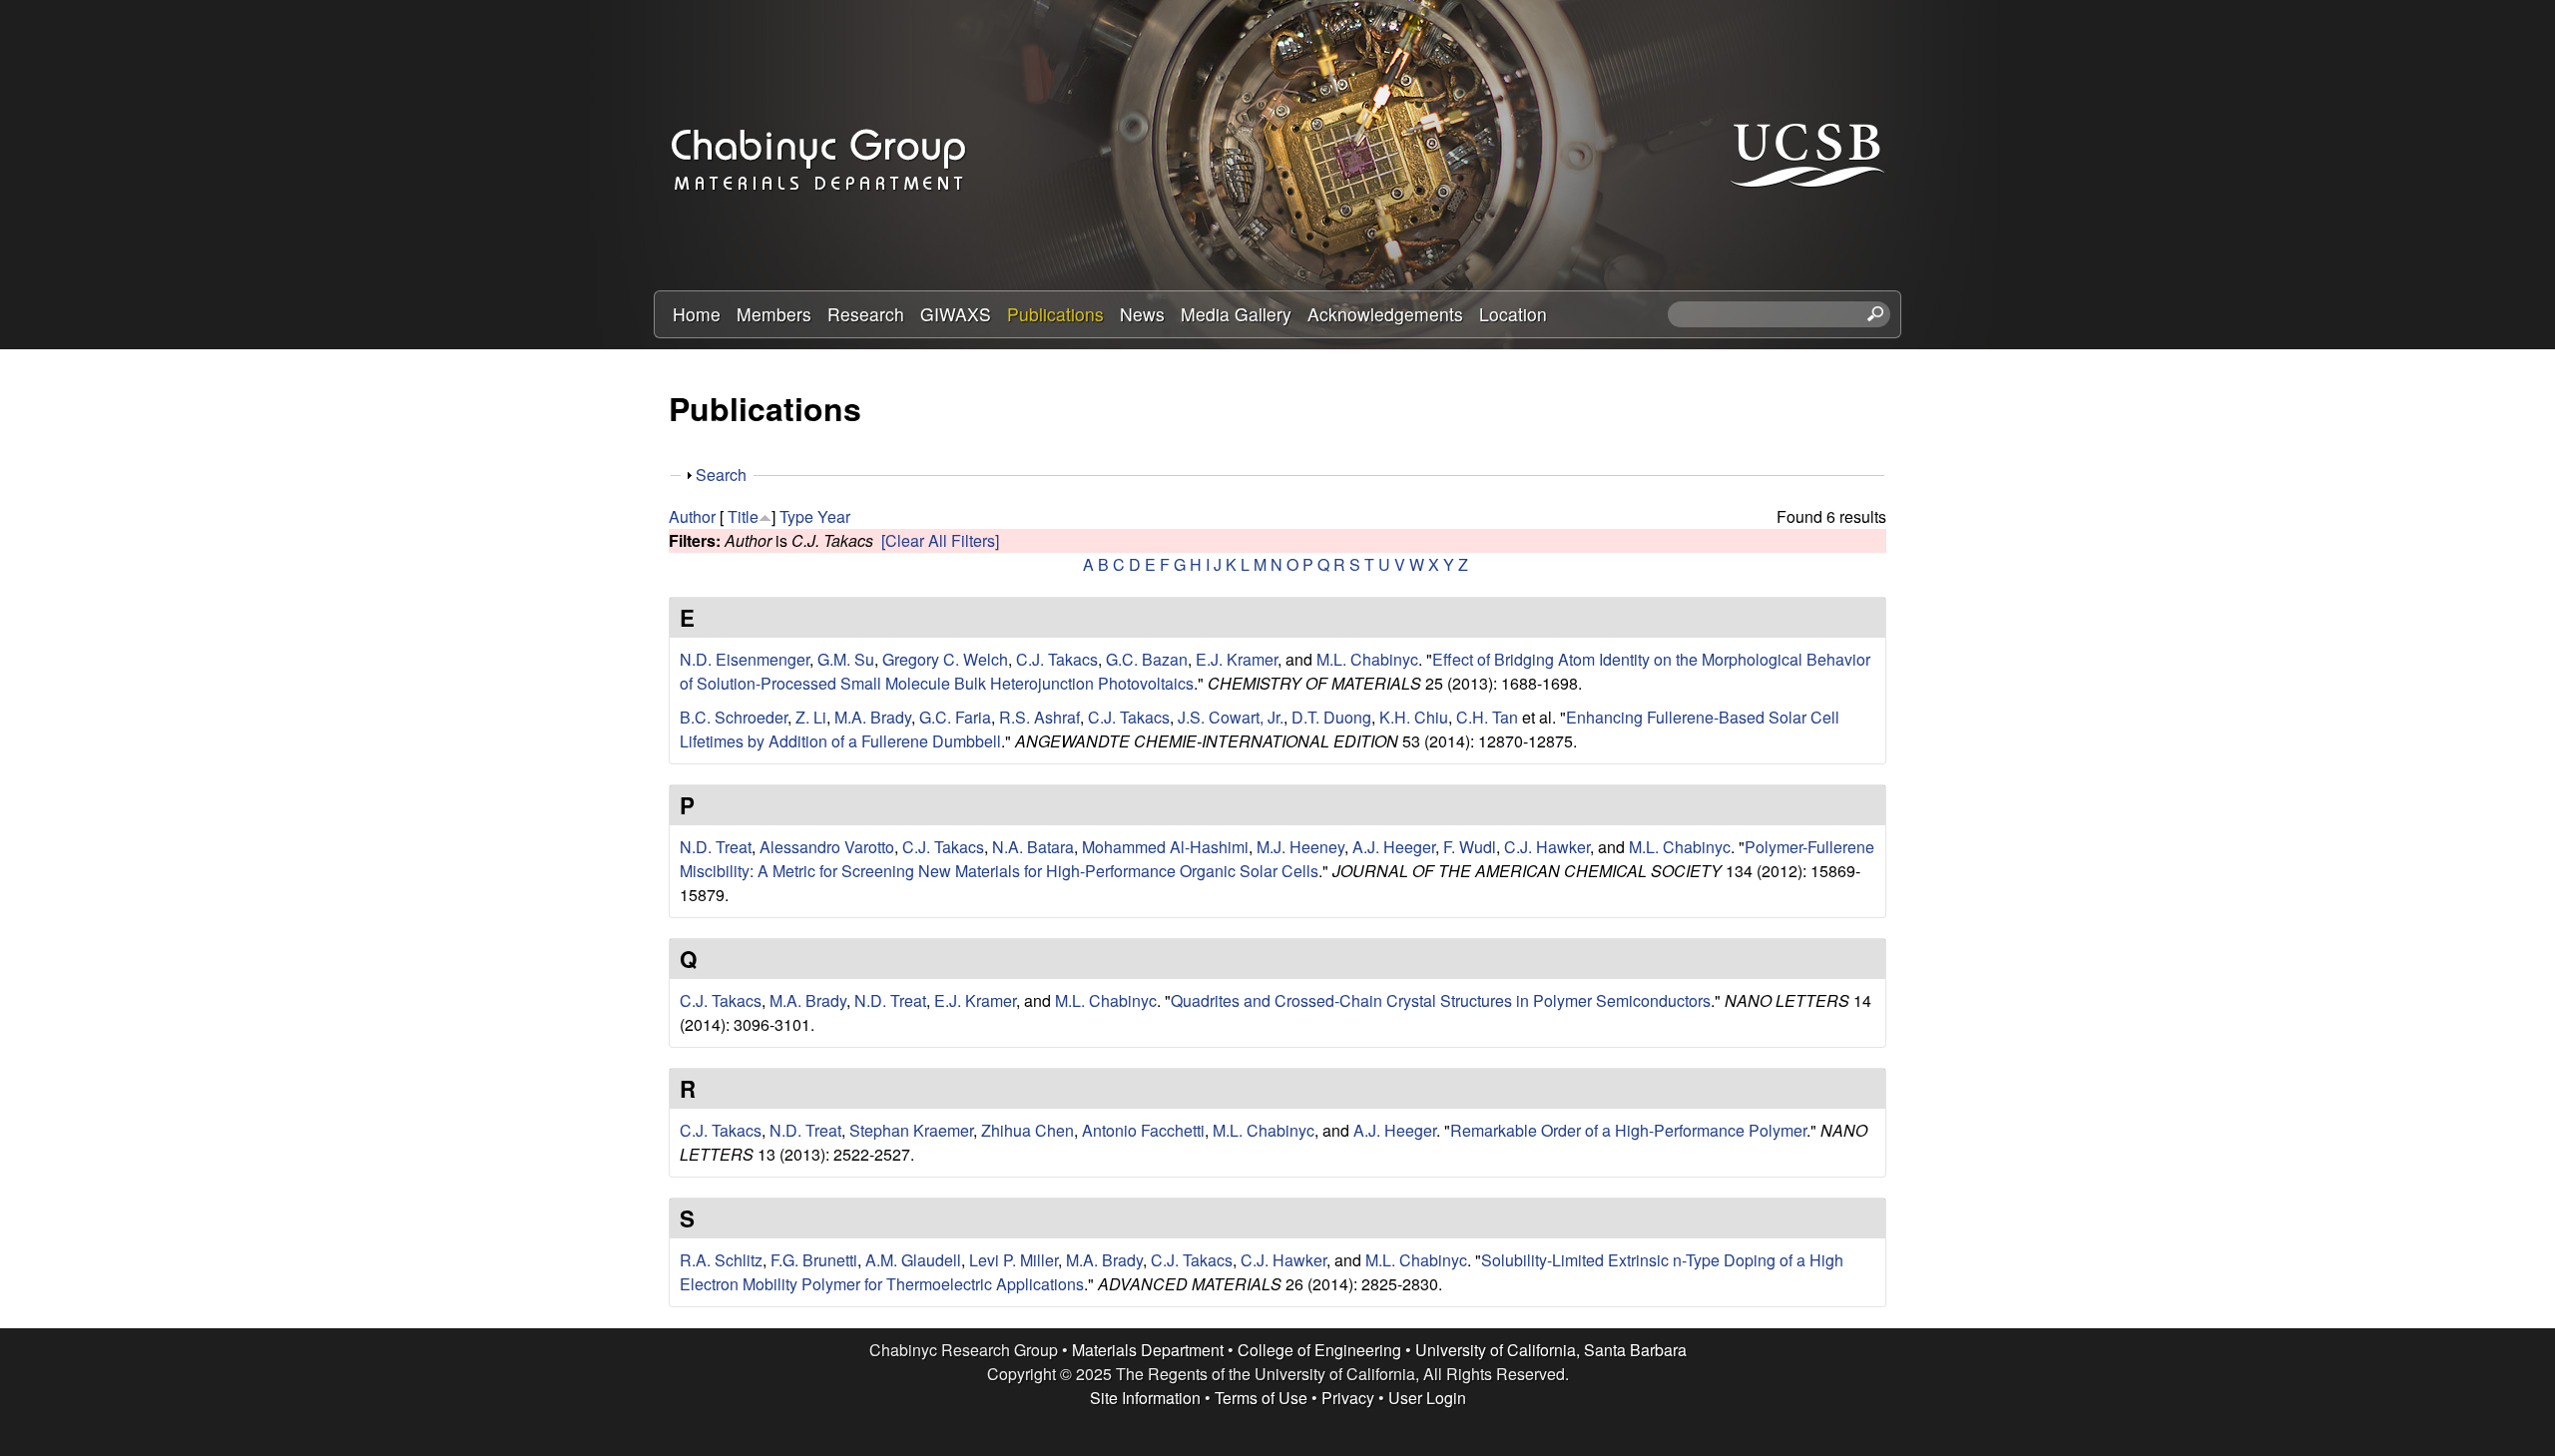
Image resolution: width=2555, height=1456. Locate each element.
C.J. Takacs (1057, 659)
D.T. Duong (1331, 717)
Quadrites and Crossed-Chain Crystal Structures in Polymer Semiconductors (1441, 1000)
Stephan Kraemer (911, 1130)
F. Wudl (1470, 847)
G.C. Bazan (1147, 659)
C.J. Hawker (1547, 847)
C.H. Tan (1487, 717)
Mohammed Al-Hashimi (1165, 847)
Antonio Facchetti (1143, 1130)
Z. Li (811, 717)
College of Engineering (1319, 1350)
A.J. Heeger (1394, 847)
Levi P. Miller (1014, 1260)
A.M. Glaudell (913, 1260)
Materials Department (1148, 1350)
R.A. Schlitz (721, 1260)
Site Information (1145, 1398)
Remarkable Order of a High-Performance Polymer (1628, 1130)
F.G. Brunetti (814, 1260)
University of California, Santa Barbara (1551, 1350)
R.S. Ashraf (1039, 717)
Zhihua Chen (1027, 1130)
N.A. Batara (1033, 847)
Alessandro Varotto (827, 847)
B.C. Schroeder (734, 717)
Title (743, 516)
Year (834, 516)
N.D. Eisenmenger (745, 659)
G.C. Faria (955, 717)
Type (796, 516)
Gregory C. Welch (945, 659)
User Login (1427, 1398)
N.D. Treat (716, 847)
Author (692, 516)
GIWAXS (956, 314)
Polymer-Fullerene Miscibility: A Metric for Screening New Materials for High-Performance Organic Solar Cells (1277, 859)
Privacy (1348, 1398)
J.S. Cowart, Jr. (1231, 717)
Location (1513, 314)
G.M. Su (846, 659)
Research (866, 314)
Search (721, 475)
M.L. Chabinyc (1367, 659)
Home (697, 314)
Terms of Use (1261, 1398)
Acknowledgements (1385, 314)
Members (774, 314)
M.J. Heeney (1300, 847)
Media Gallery (1236, 314)
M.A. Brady (873, 717)
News (1142, 314)
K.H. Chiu (1414, 717)
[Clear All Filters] (940, 540)
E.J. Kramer (1237, 659)
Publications (1055, 314)
